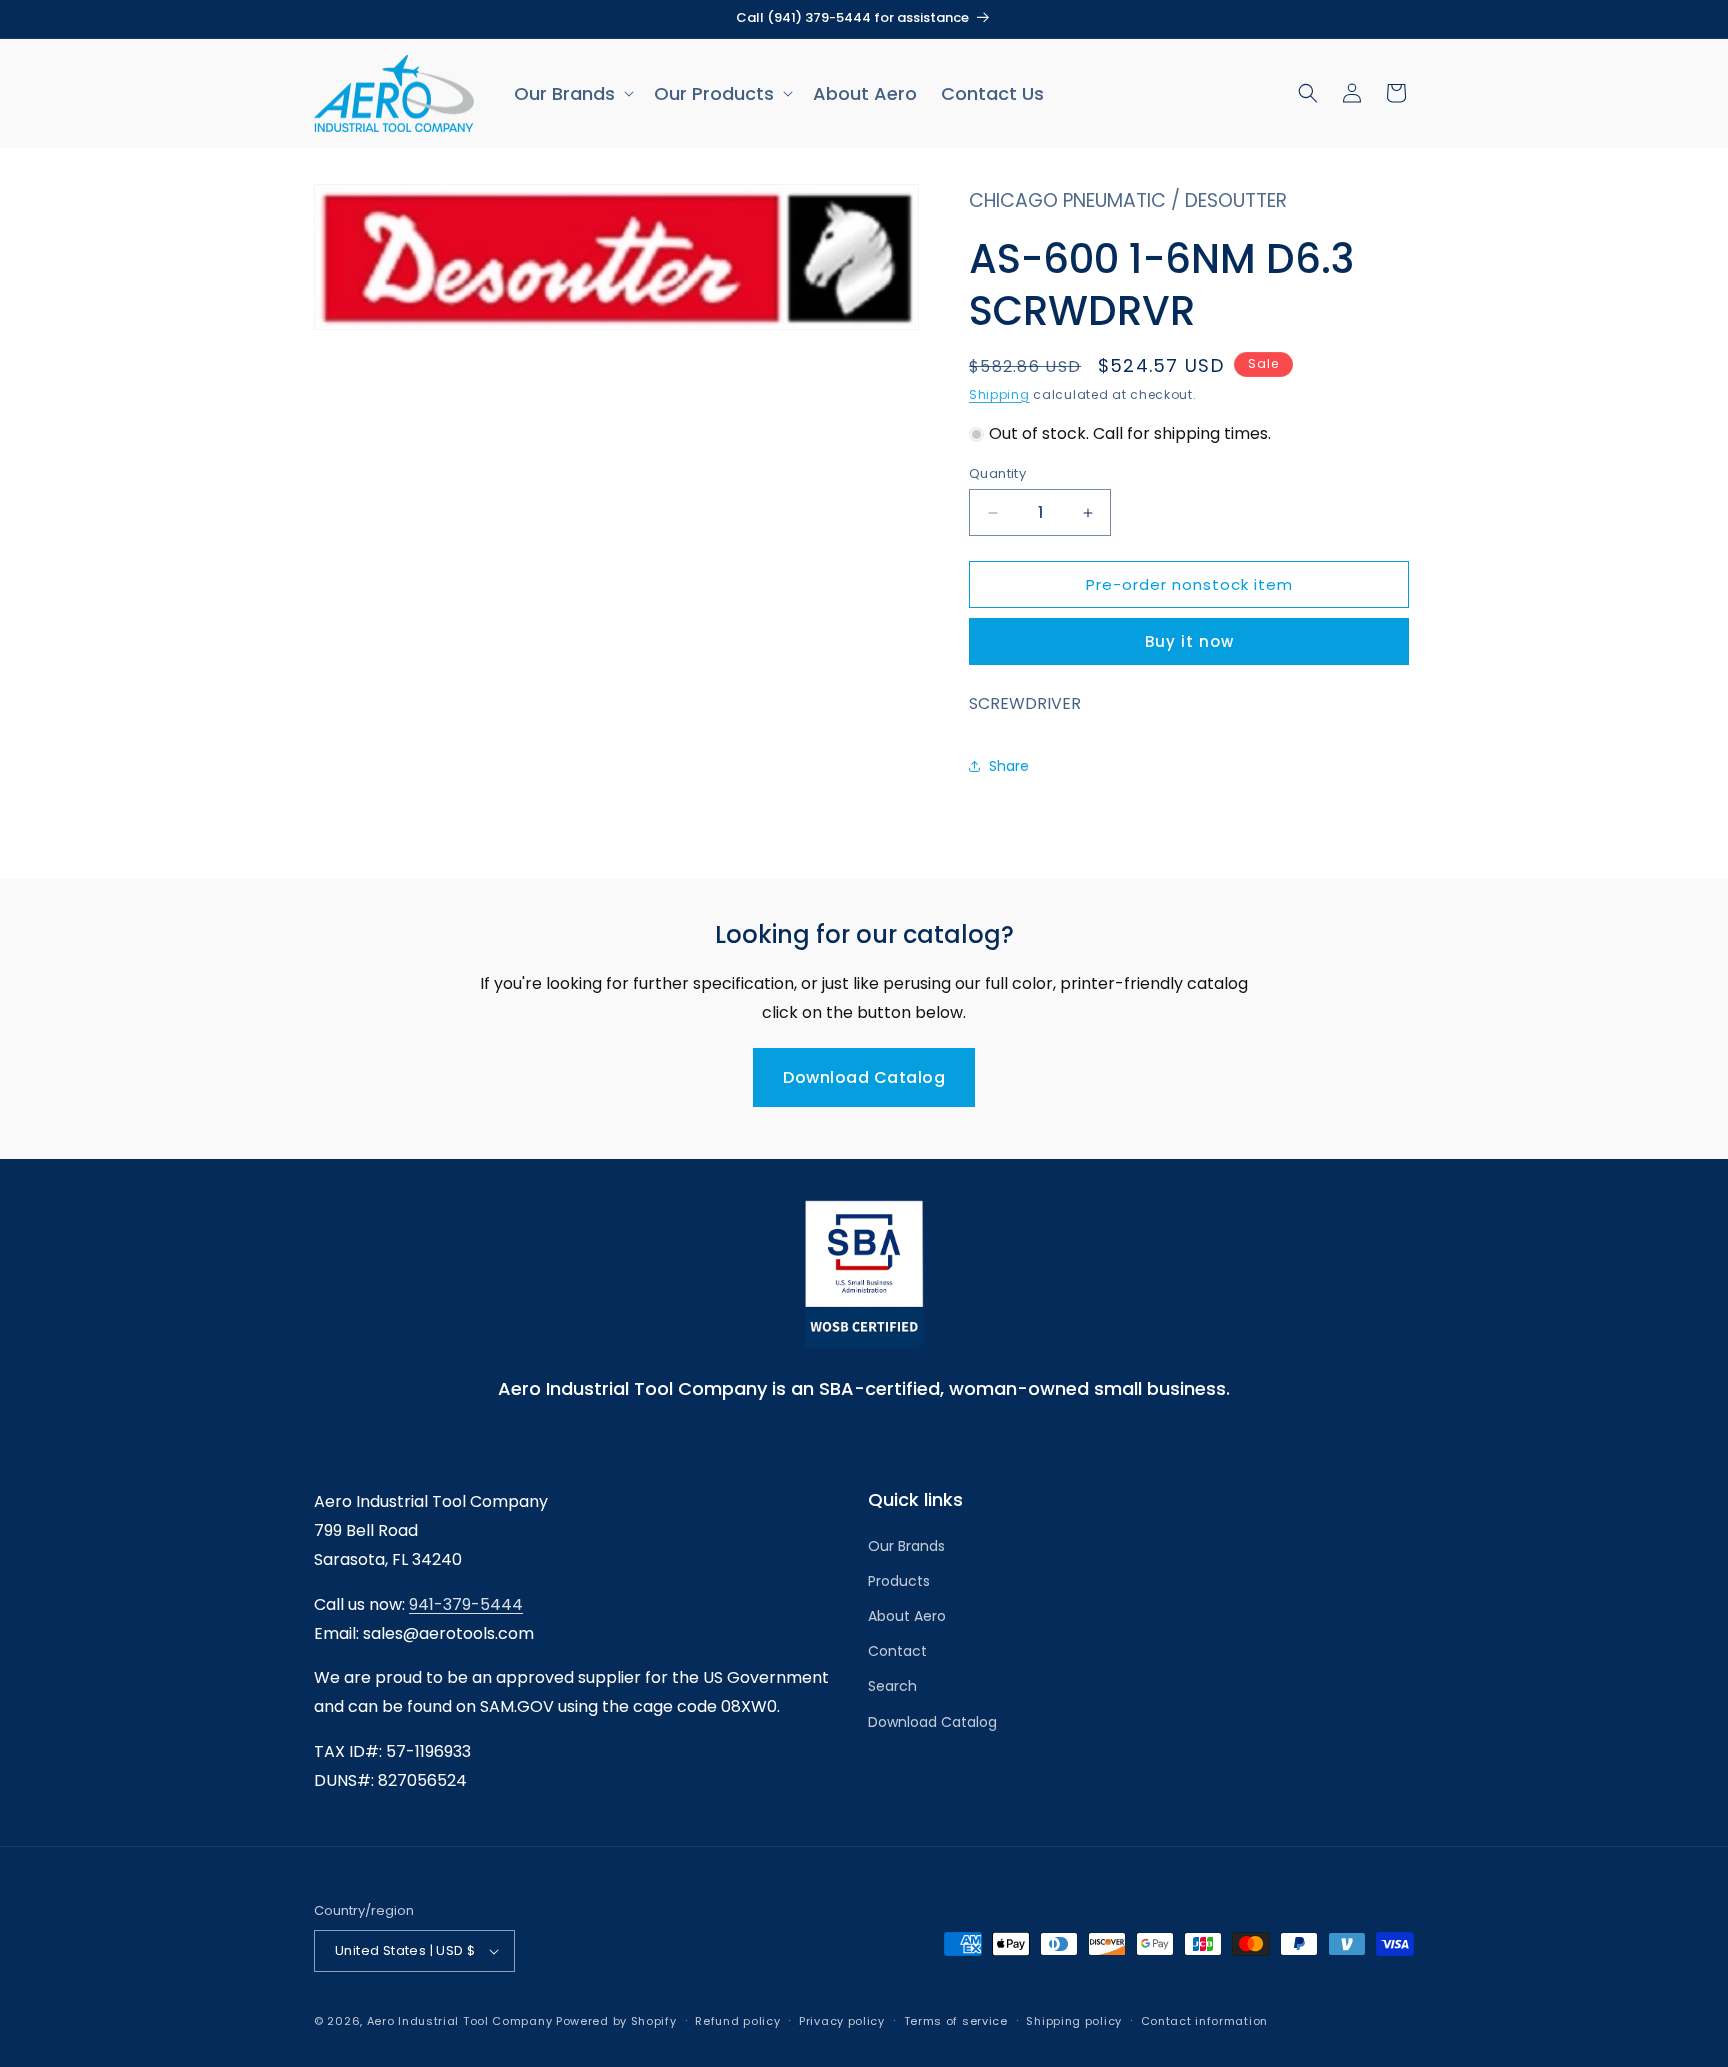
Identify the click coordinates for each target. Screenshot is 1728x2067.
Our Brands (906, 1546)
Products (899, 1581)
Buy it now (1189, 641)
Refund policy (737, 2021)
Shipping (999, 394)
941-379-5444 (466, 1604)
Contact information (1204, 2021)
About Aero (907, 1616)
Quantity (997, 473)
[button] (572, 93)
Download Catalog (864, 1077)
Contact (897, 1651)
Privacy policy (842, 2021)
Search (892, 1686)
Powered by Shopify (616, 2021)
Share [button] (1009, 766)
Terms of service (956, 2021)
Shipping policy (1074, 2021)
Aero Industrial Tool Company (460, 2021)
